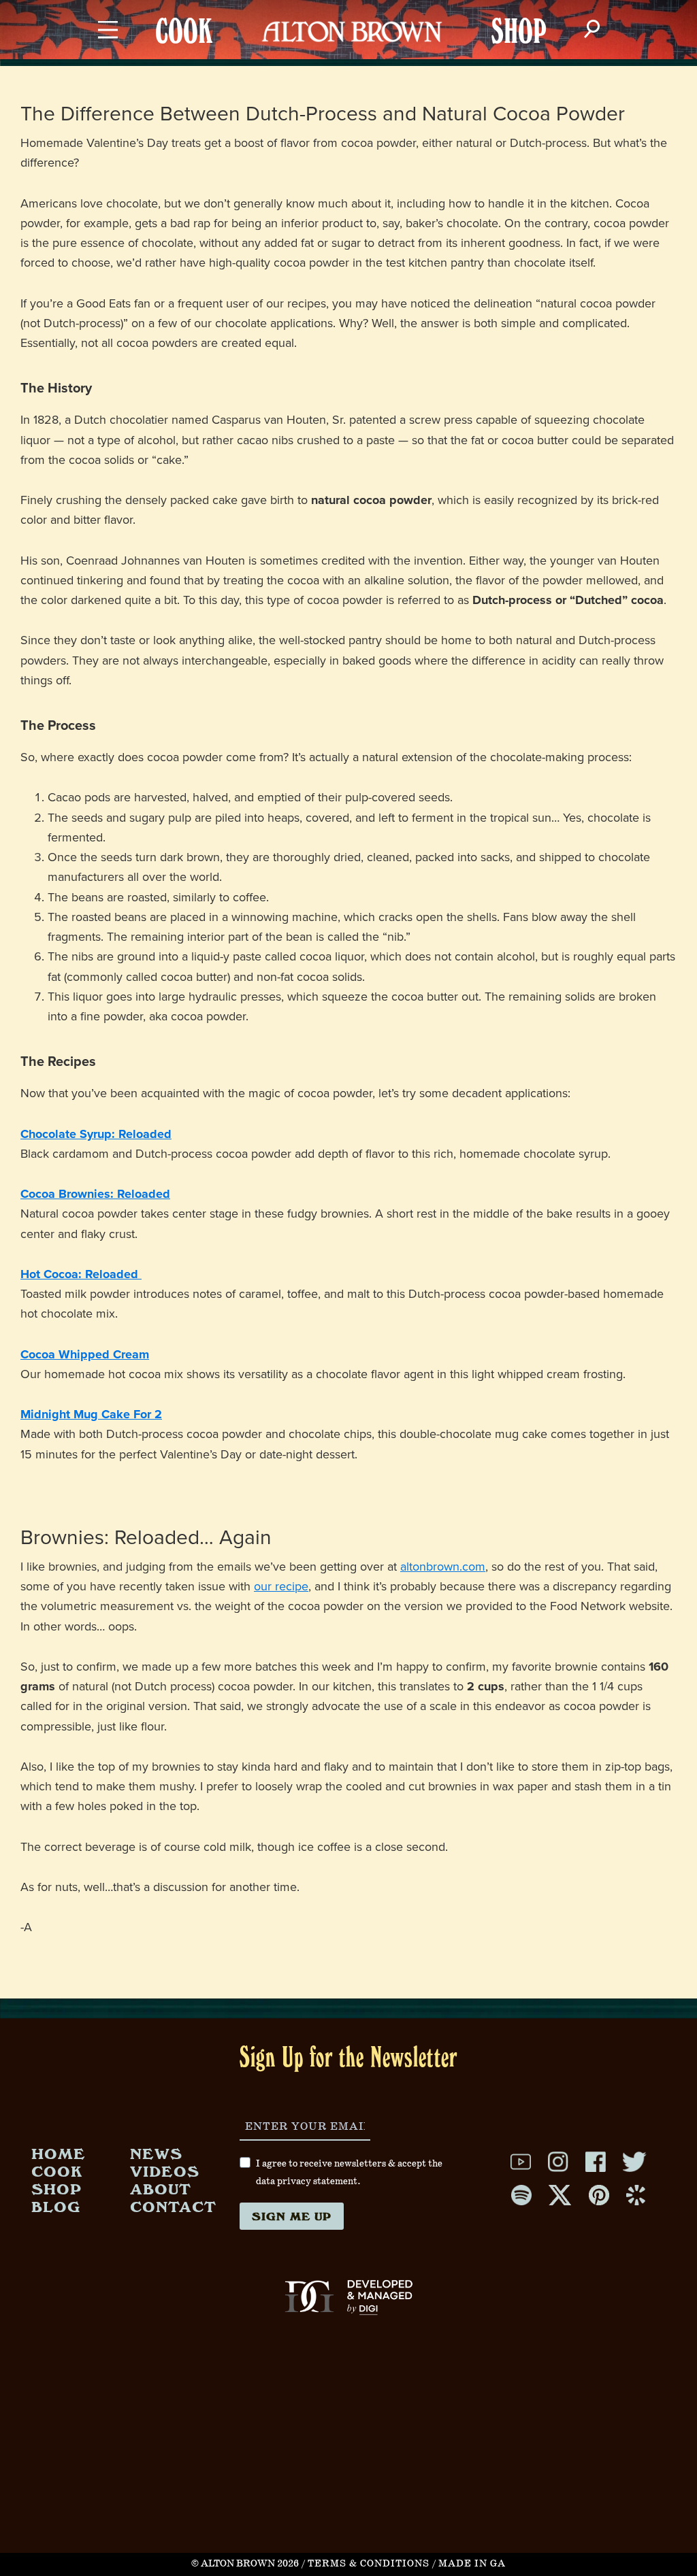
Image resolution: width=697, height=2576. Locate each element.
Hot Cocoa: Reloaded (81, 1274)
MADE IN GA (472, 2564)
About (161, 2189)
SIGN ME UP (292, 2216)
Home (59, 2153)
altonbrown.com (443, 1567)
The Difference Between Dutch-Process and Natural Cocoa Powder (323, 114)
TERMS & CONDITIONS (369, 2564)
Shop (56, 2189)
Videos (165, 2171)
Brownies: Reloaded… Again (146, 1538)
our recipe (281, 1586)
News (156, 2153)
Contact (173, 2206)
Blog (56, 2206)
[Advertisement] (348, 2458)
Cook (57, 2171)
